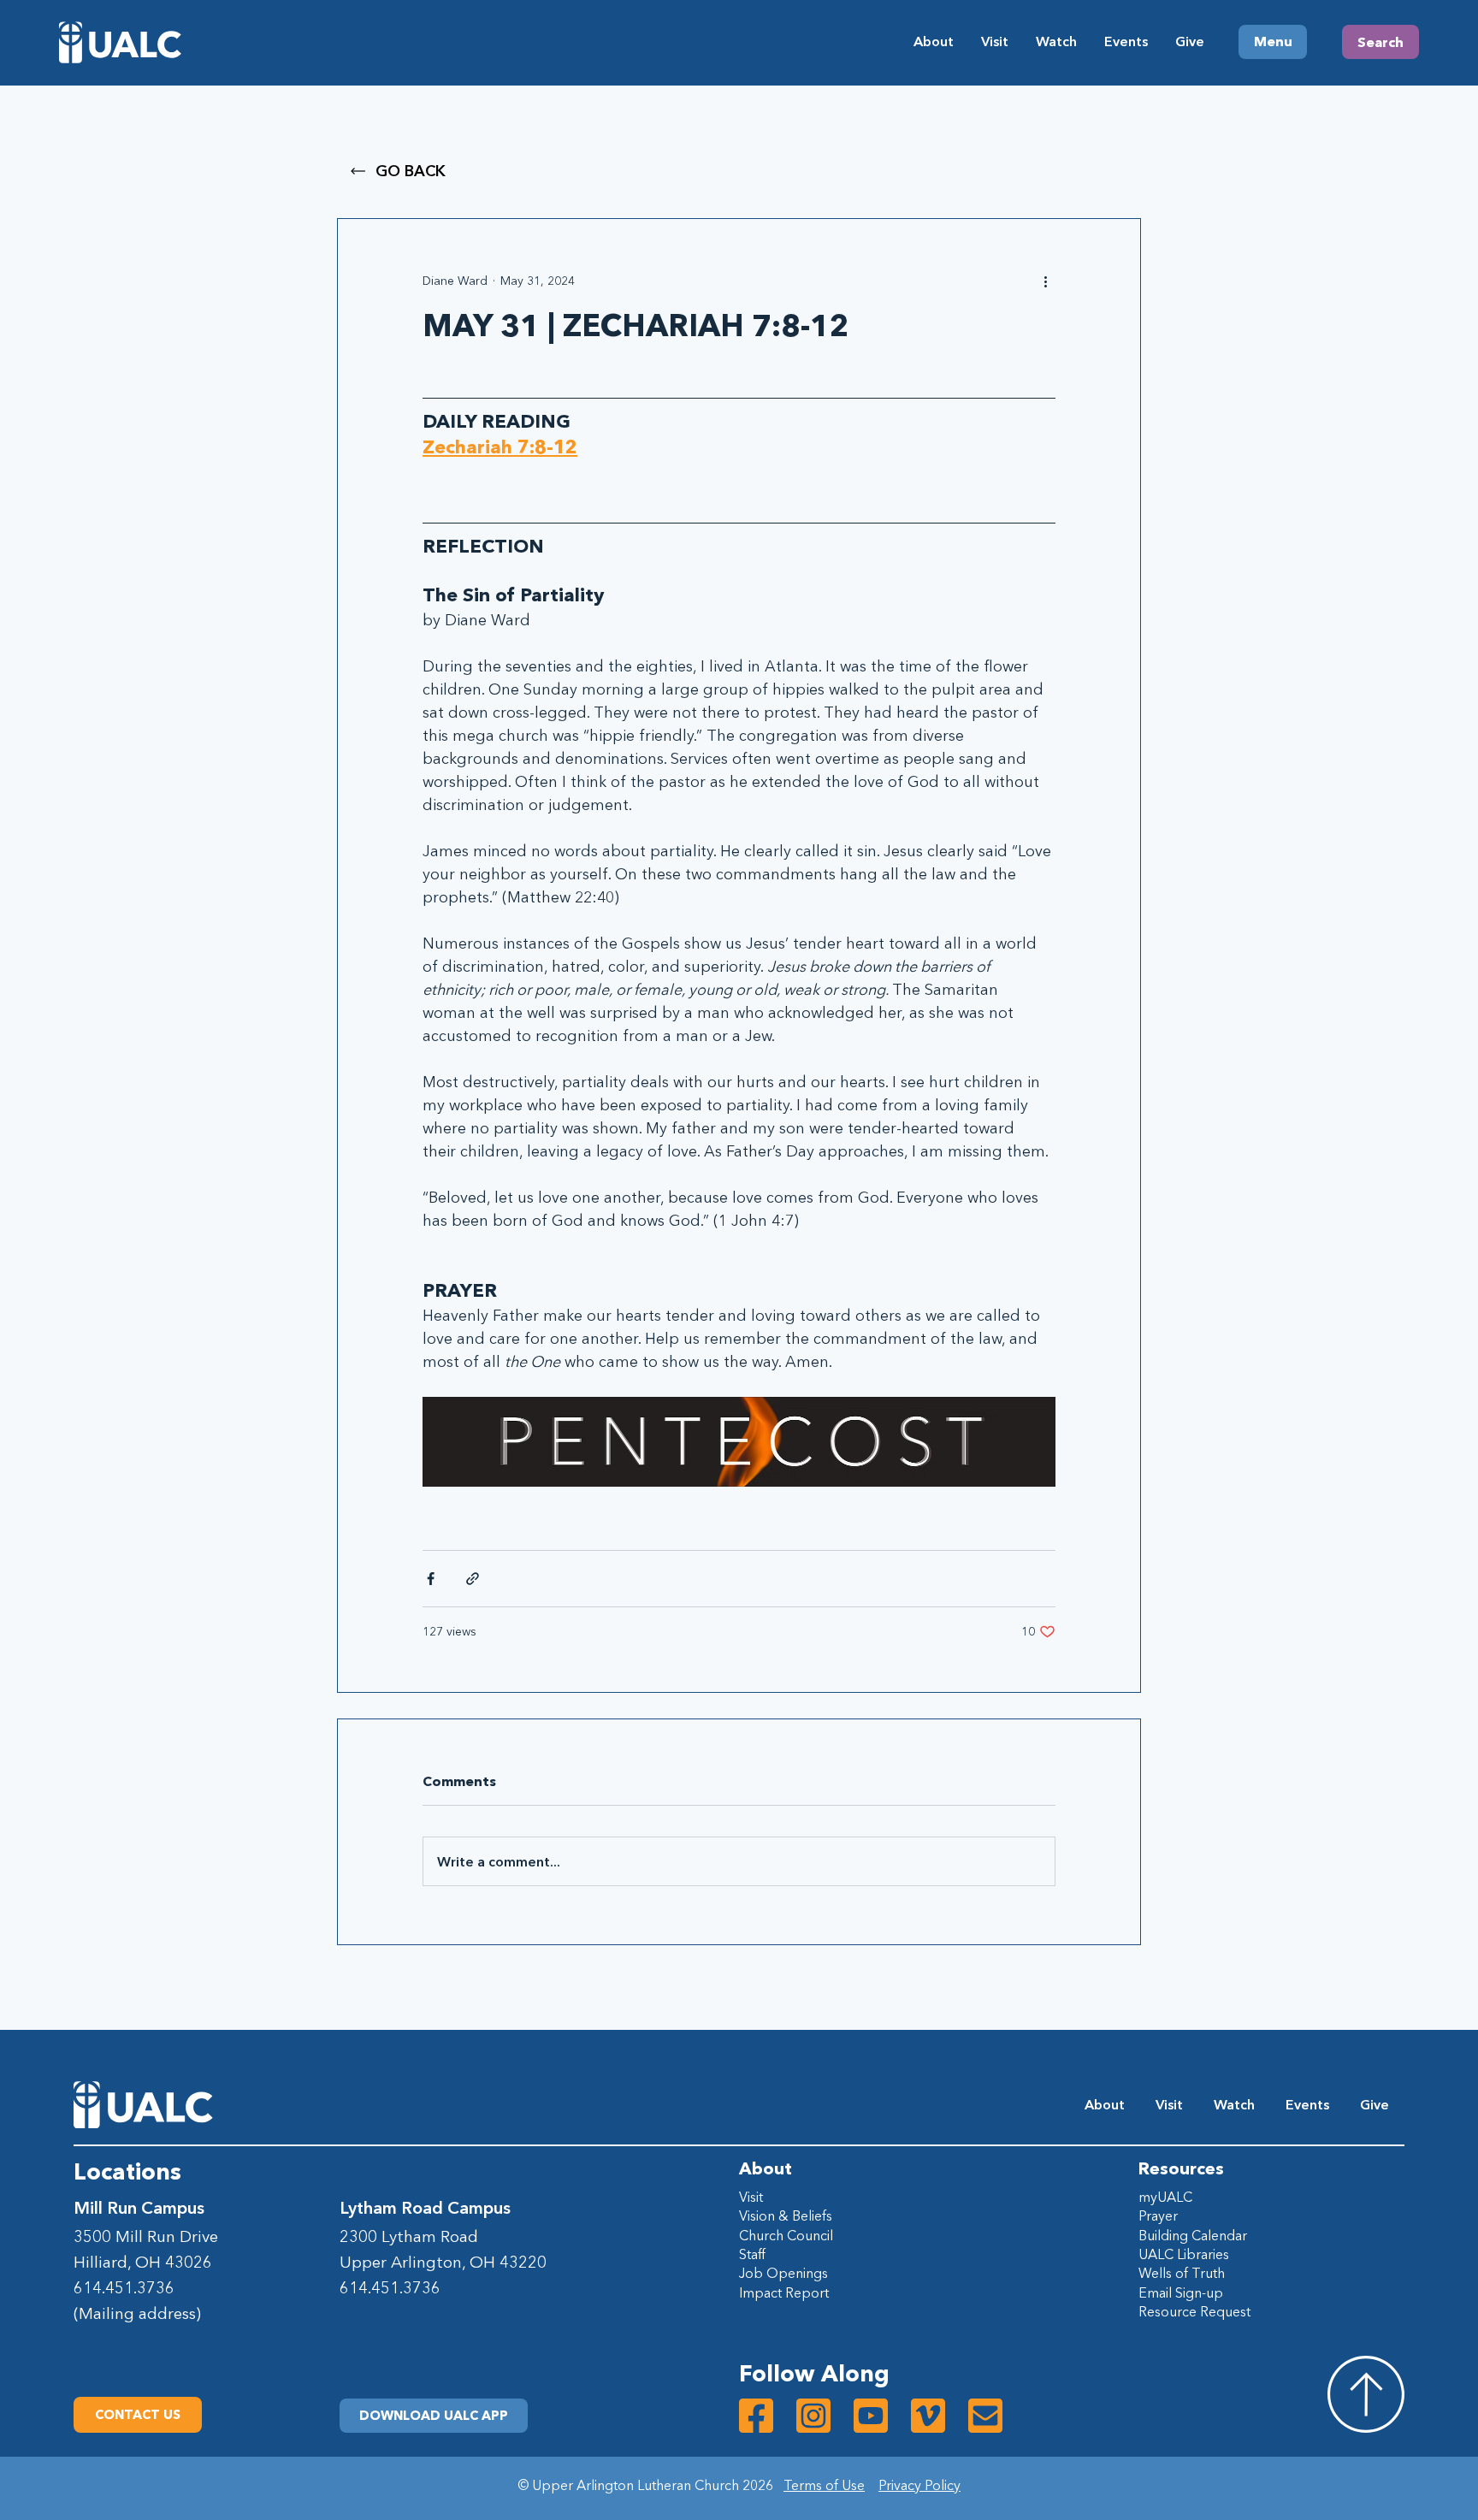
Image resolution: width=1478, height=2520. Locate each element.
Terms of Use (824, 2485)
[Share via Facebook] (431, 1579)
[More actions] (1045, 281)
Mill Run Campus (139, 2208)
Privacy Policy (919, 2485)
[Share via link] (473, 1579)
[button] (434, 2416)
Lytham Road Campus (425, 2208)
